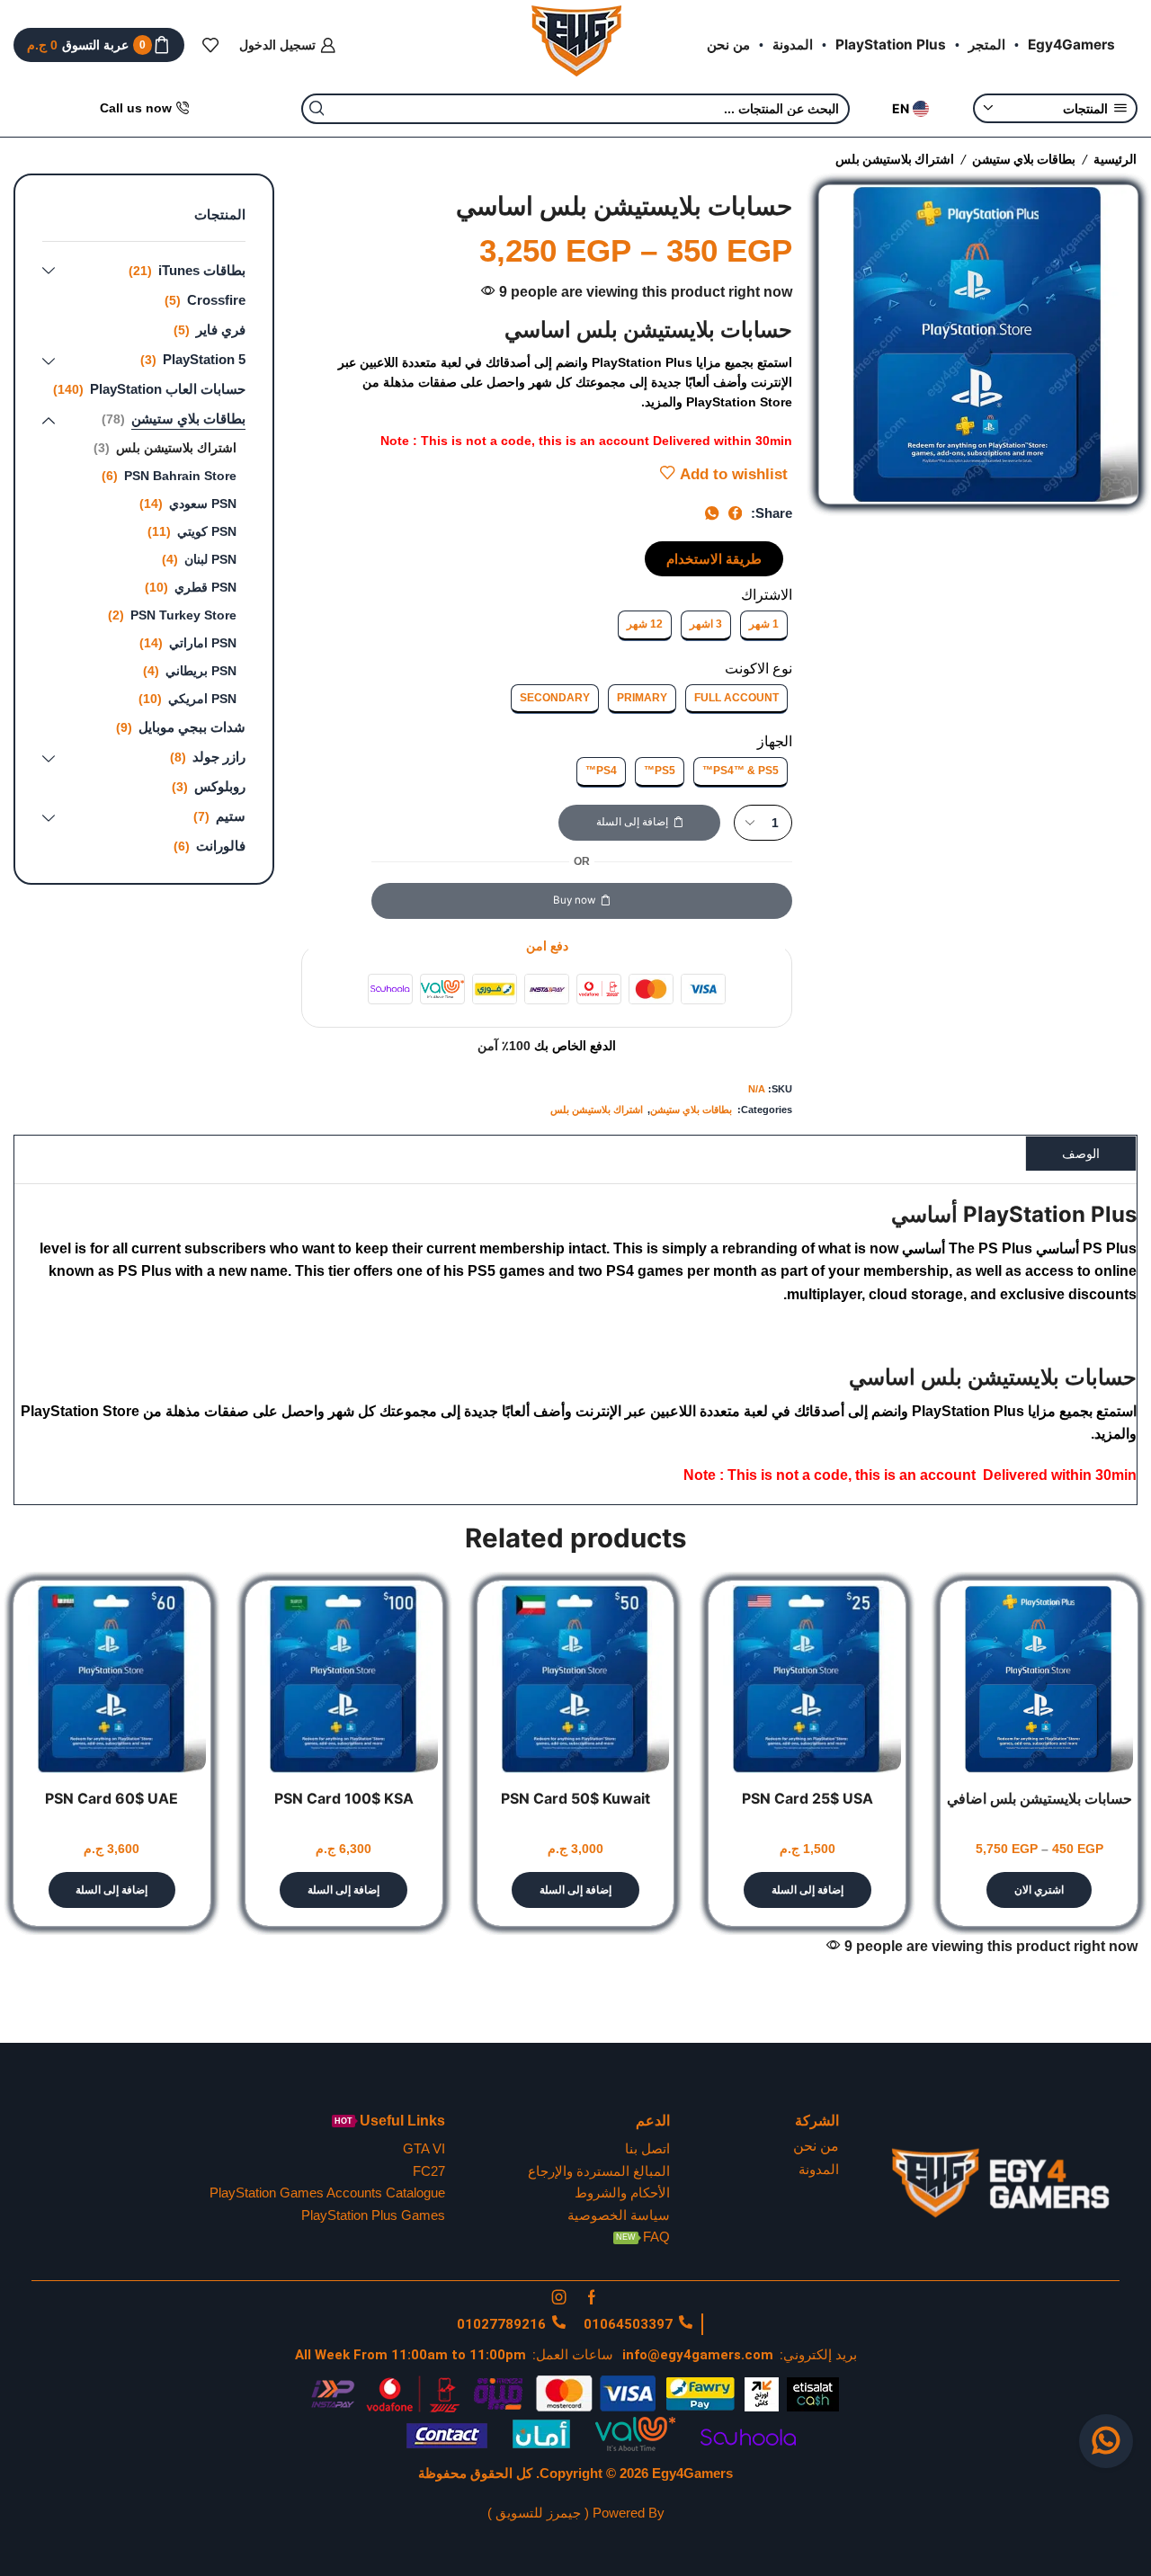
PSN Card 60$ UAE (112, 1799)
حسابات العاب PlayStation (168, 389)
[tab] (1081, 1153)
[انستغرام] (559, 2297)
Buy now (574, 900)
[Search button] (317, 109)
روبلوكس (220, 786)
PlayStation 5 (204, 359)
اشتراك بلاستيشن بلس (895, 159)
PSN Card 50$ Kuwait (575, 1799)
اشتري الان (1039, 1890)
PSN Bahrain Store (180, 476)
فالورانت (221, 846)
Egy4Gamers (1071, 45)
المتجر (987, 45)
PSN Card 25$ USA (807, 1799)
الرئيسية (1115, 159)
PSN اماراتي (203, 643)
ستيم (231, 816)
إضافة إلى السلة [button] (807, 1890)
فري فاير (221, 330)
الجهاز (775, 741)
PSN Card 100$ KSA (344, 1799)
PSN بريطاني (201, 671)
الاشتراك (767, 595)
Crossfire (216, 300)
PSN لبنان (210, 559)
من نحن (728, 45)
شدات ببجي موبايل (192, 727)
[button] (714, 559)
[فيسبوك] (592, 2297)
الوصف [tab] (1081, 1154)
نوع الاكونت (758, 669)
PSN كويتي (207, 531)
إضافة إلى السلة (632, 822)
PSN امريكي (202, 699)
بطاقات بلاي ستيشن (1024, 159)
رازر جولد (219, 757)
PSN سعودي (203, 504)
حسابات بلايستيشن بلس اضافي (1039, 1799)
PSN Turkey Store (183, 615)
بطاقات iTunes (202, 270)
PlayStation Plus (891, 45)
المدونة (793, 45)
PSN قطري (205, 587)
